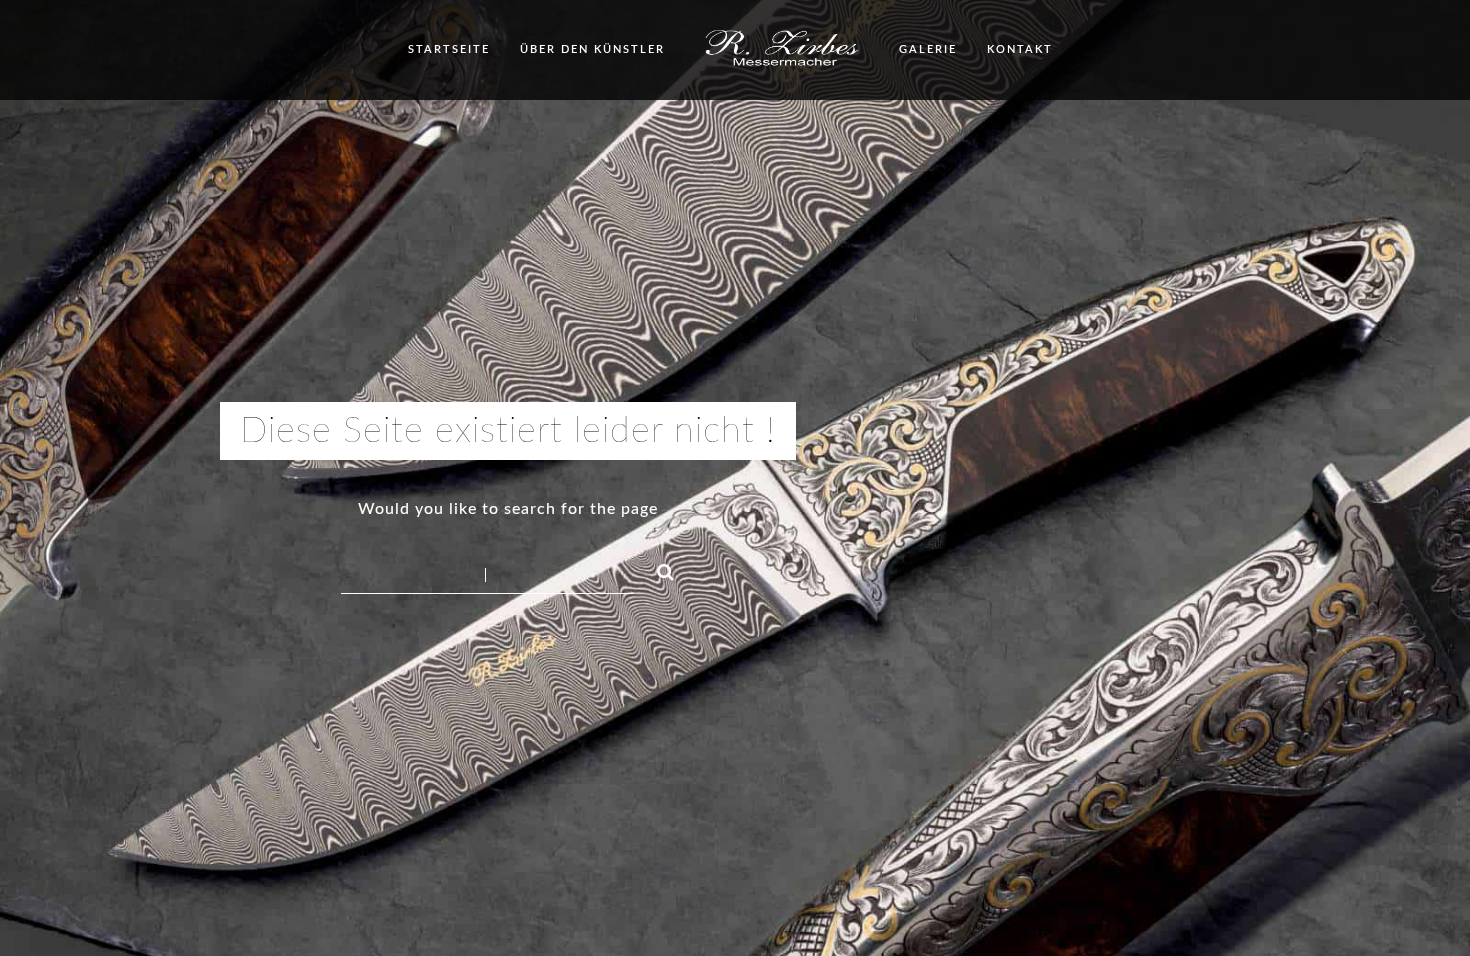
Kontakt (1020, 49)
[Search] (657, 569)
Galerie (928, 49)
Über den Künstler (592, 49)
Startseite (449, 49)
